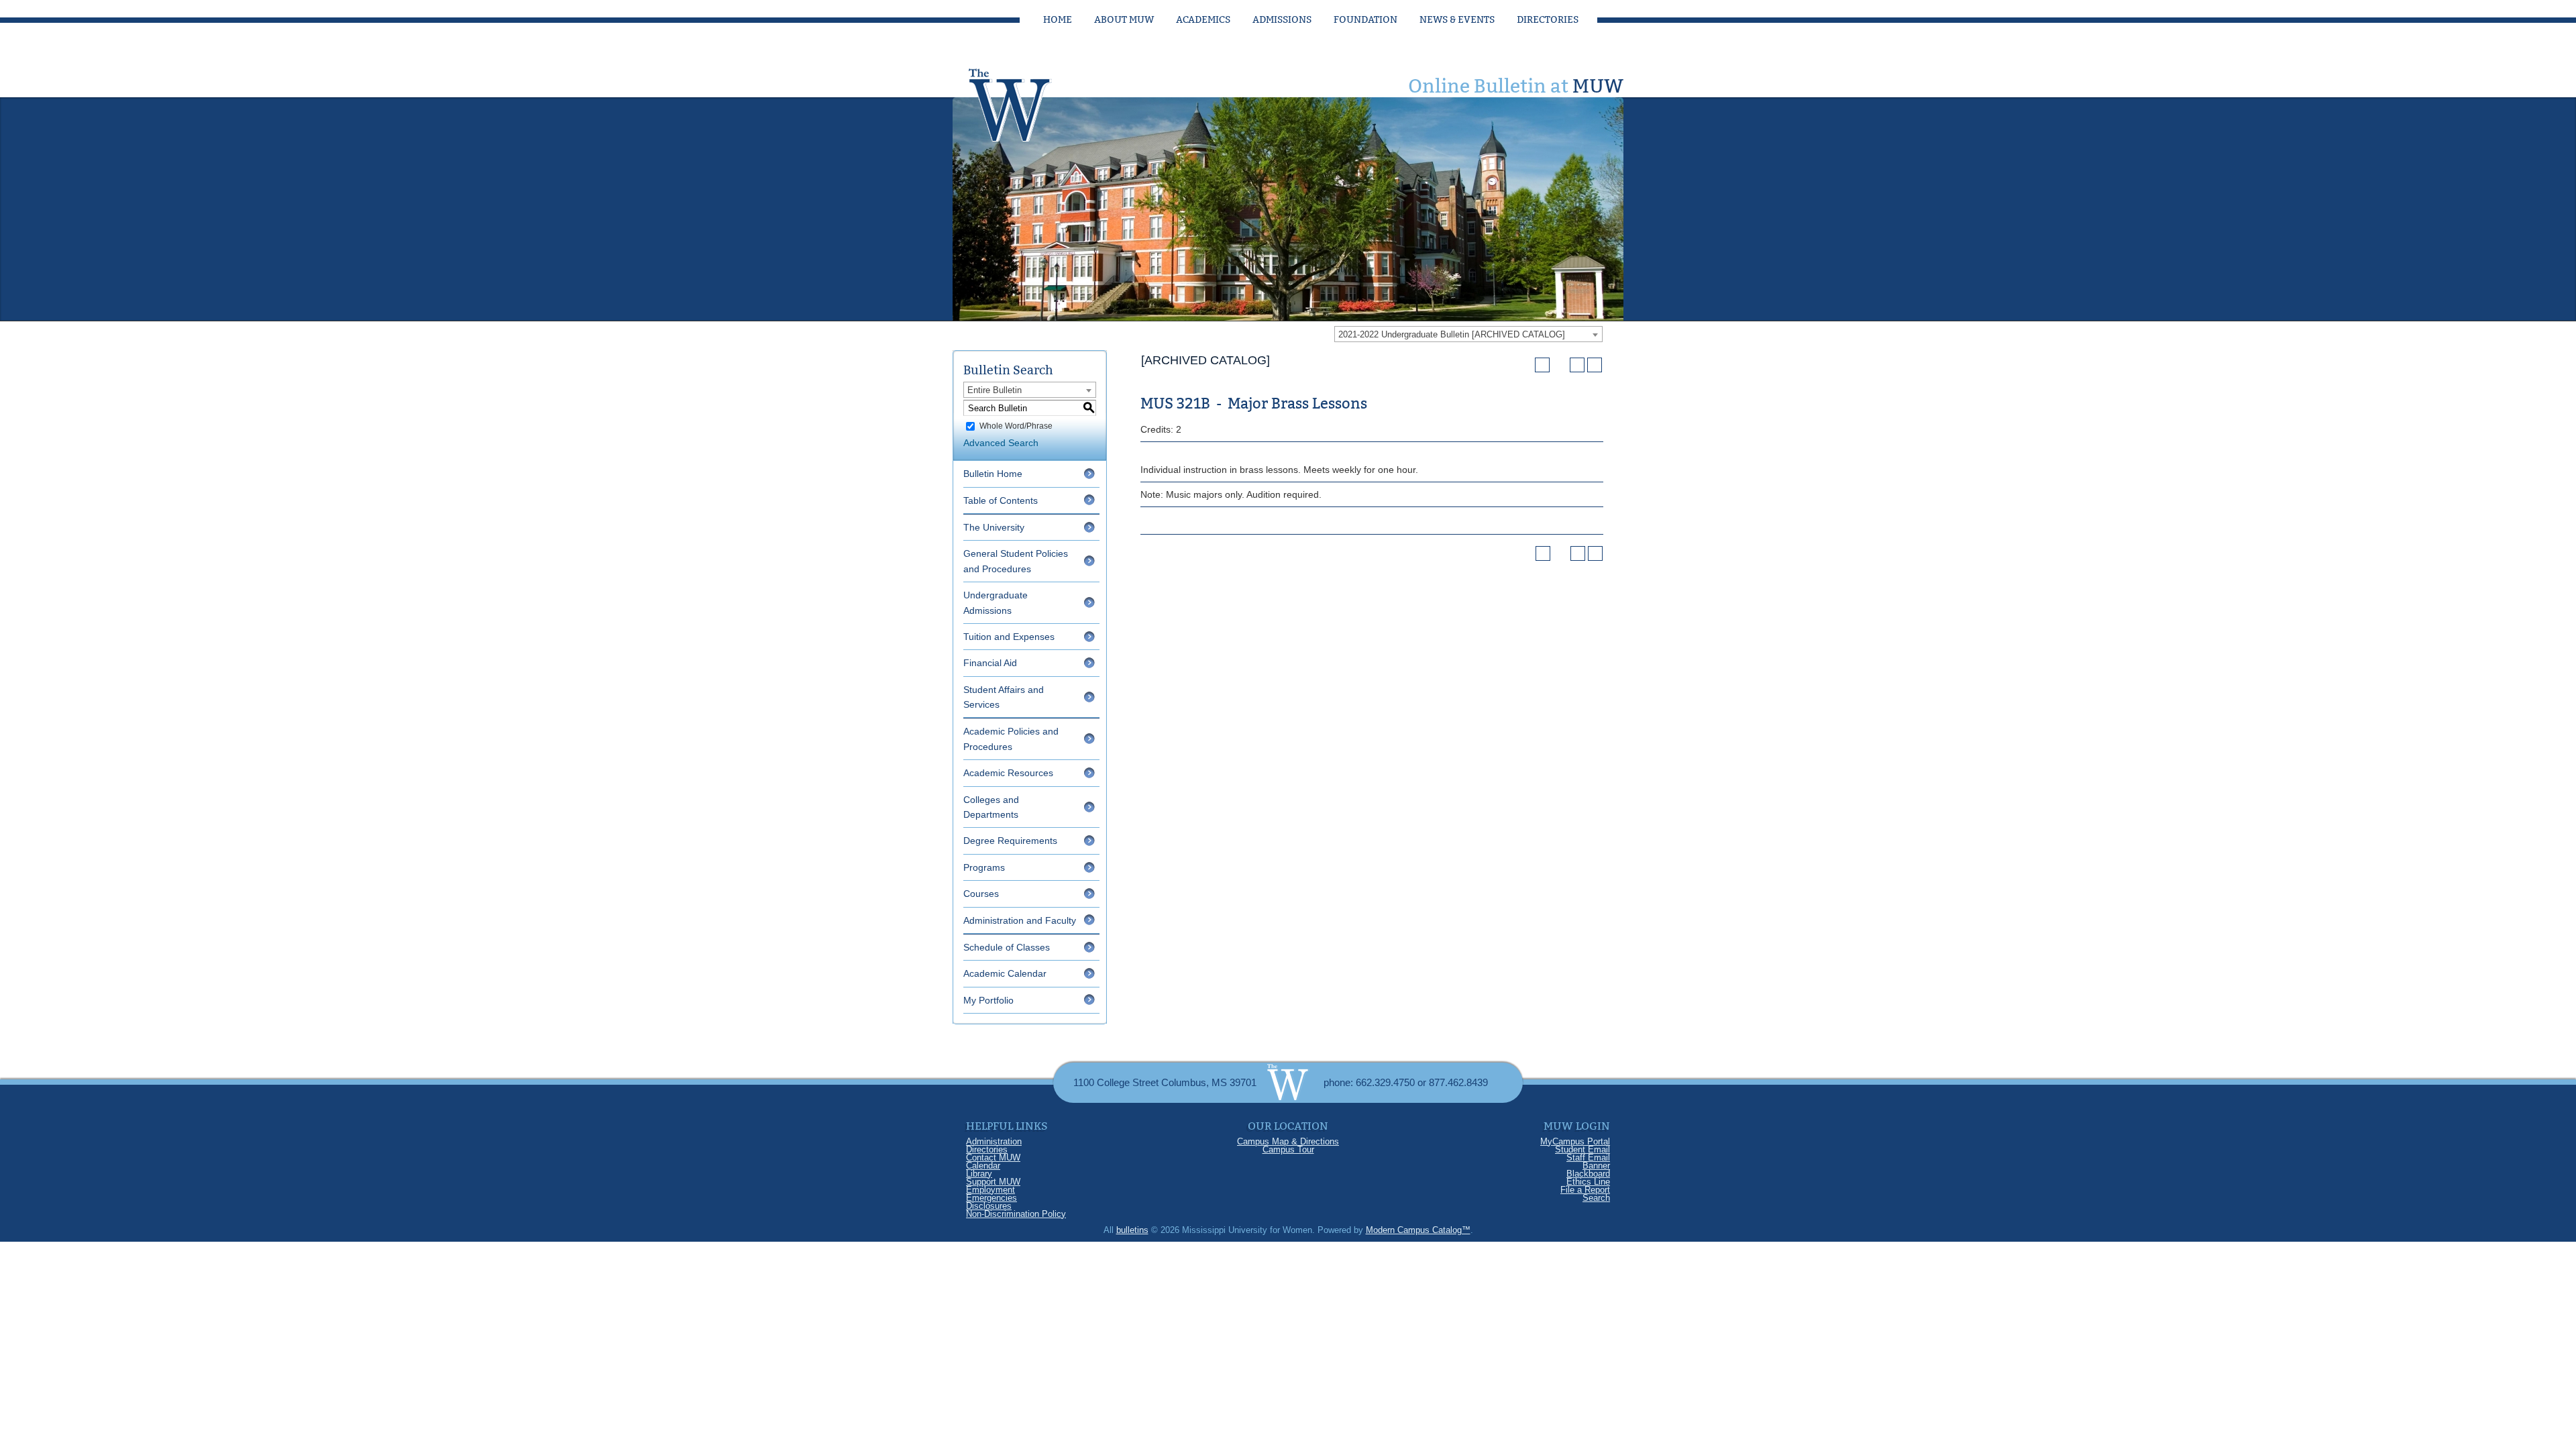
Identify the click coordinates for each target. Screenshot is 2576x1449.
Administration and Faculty (1020, 920)
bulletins (1132, 1230)
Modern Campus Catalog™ (1418, 1230)
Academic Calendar (1005, 973)
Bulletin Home (993, 474)
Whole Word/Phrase (1016, 426)
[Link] (1023, 101)
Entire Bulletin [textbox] (995, 390)
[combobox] (1468, 334)
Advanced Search (1001, 443)
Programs (984, 867)
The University (994, 527)
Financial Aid (990, 663)
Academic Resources (1008, 773)
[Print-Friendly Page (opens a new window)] (1577, 365)
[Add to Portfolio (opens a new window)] (1542, 365)
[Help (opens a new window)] (1595, 365)
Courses (981, 894)
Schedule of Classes (1007, 947)
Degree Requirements (1010, 841)
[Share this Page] (1560, 365)
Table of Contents (1001, 500)
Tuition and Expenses (1009, 637)
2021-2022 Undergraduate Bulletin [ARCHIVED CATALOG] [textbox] (1452, 334)
